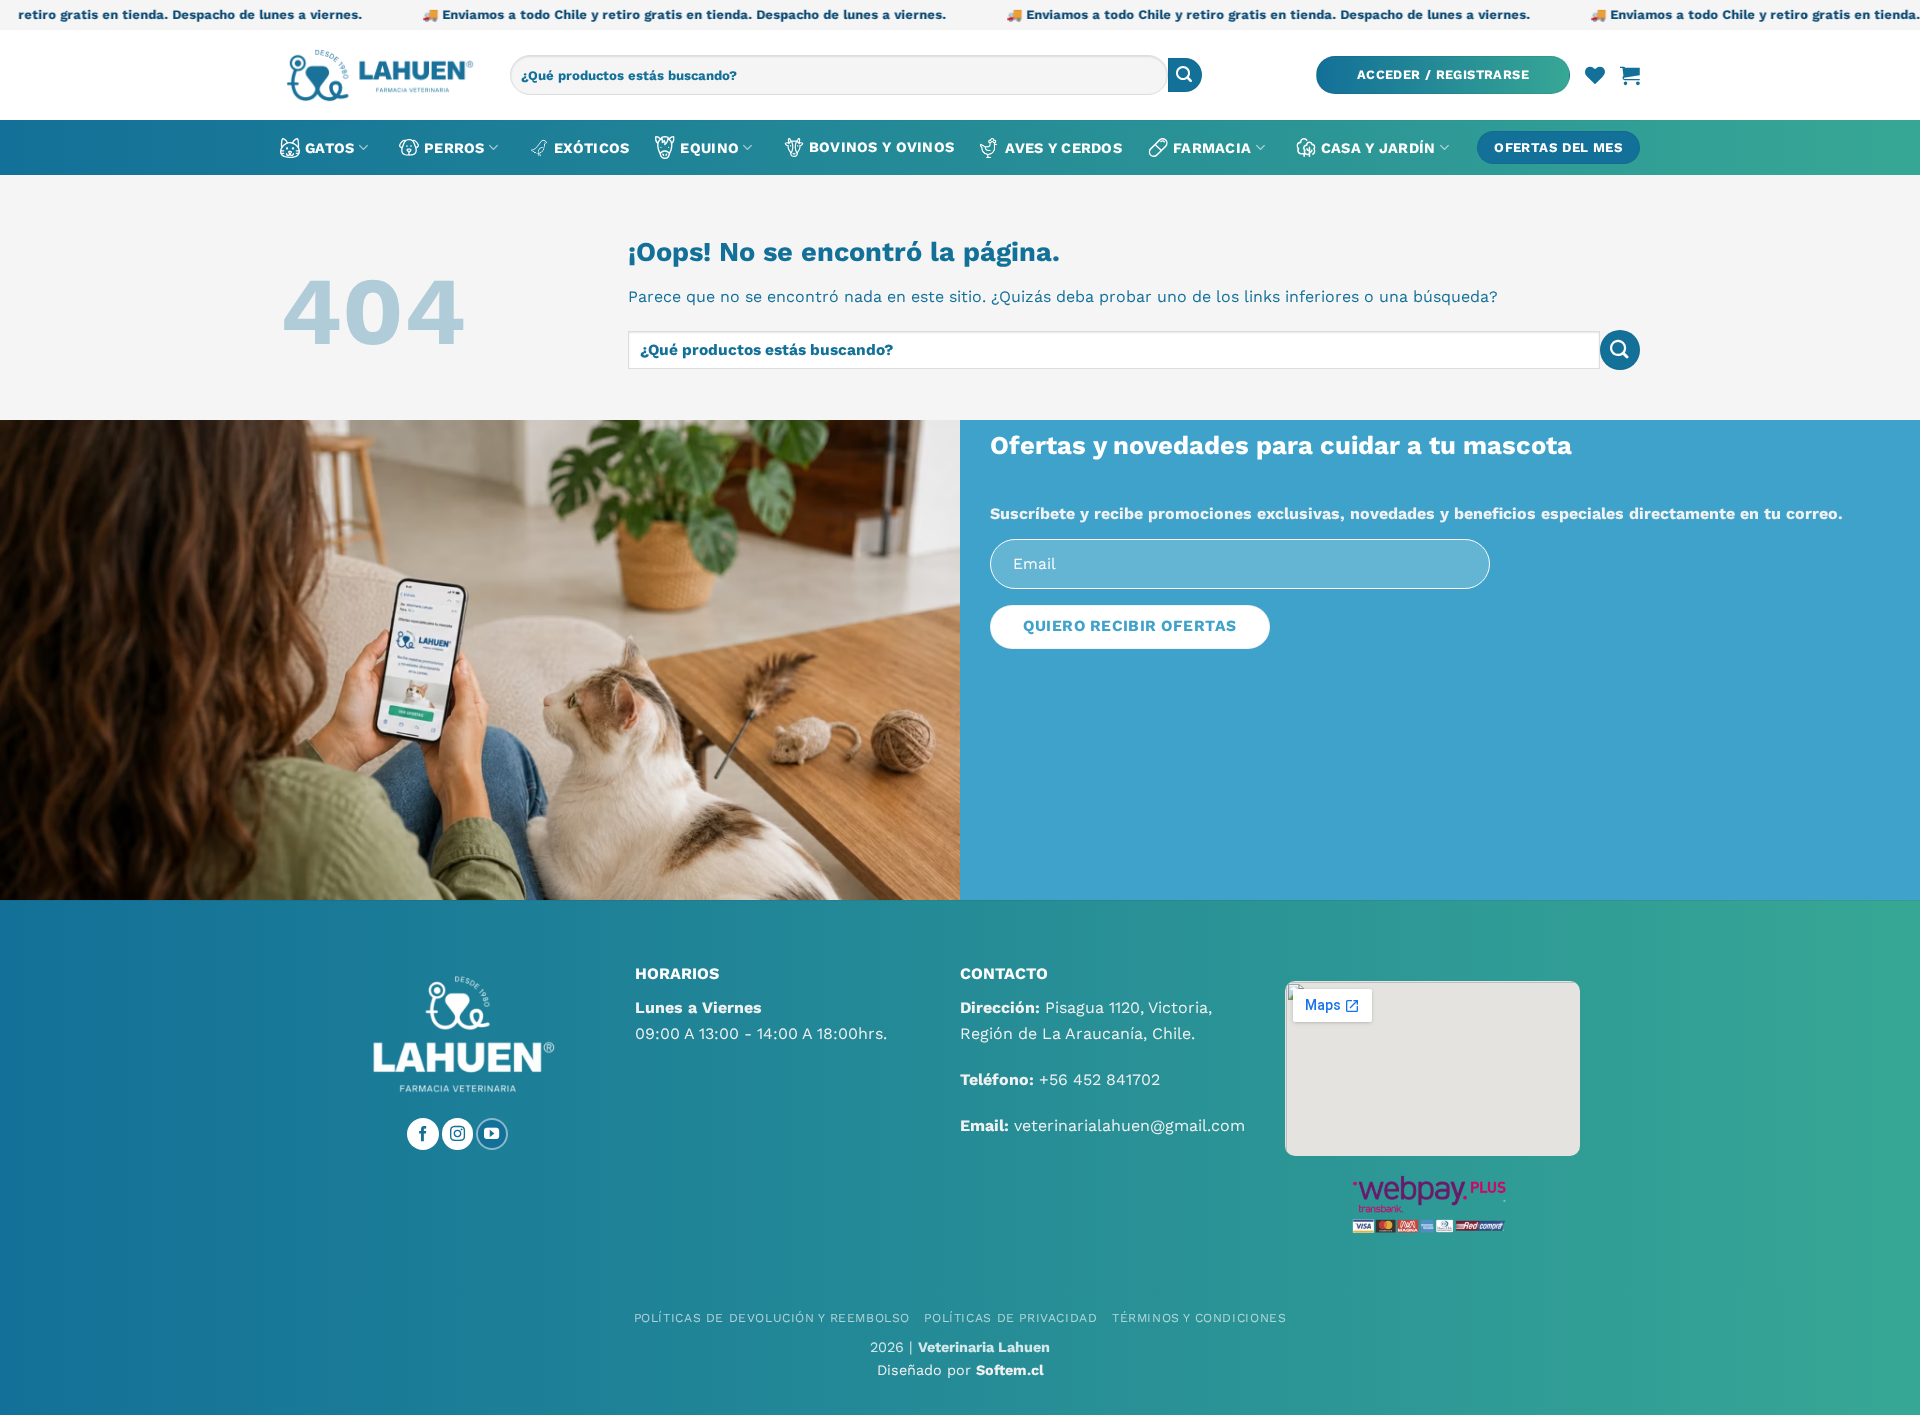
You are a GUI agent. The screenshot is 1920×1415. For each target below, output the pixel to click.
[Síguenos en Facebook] (423, 1134)
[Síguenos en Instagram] (458, 1134)
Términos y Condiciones (1199, 1318)
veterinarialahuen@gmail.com (1129, 1125)
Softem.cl (1010, 1370)
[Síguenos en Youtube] (492, 1134)
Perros (454, 148)
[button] (1443, 75)
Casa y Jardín (1378, 148)
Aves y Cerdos (1063, 148)
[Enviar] (1185, 75)
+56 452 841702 (1099, 1079)
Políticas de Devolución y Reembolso (772, 1318)
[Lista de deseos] (1595, 75)
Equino (709, 148)
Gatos (329, 148)
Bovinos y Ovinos (882, 147)
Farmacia (1212, 148)
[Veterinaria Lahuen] (380, 75)
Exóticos (591, 148)
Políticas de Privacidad (1010, 1318)
